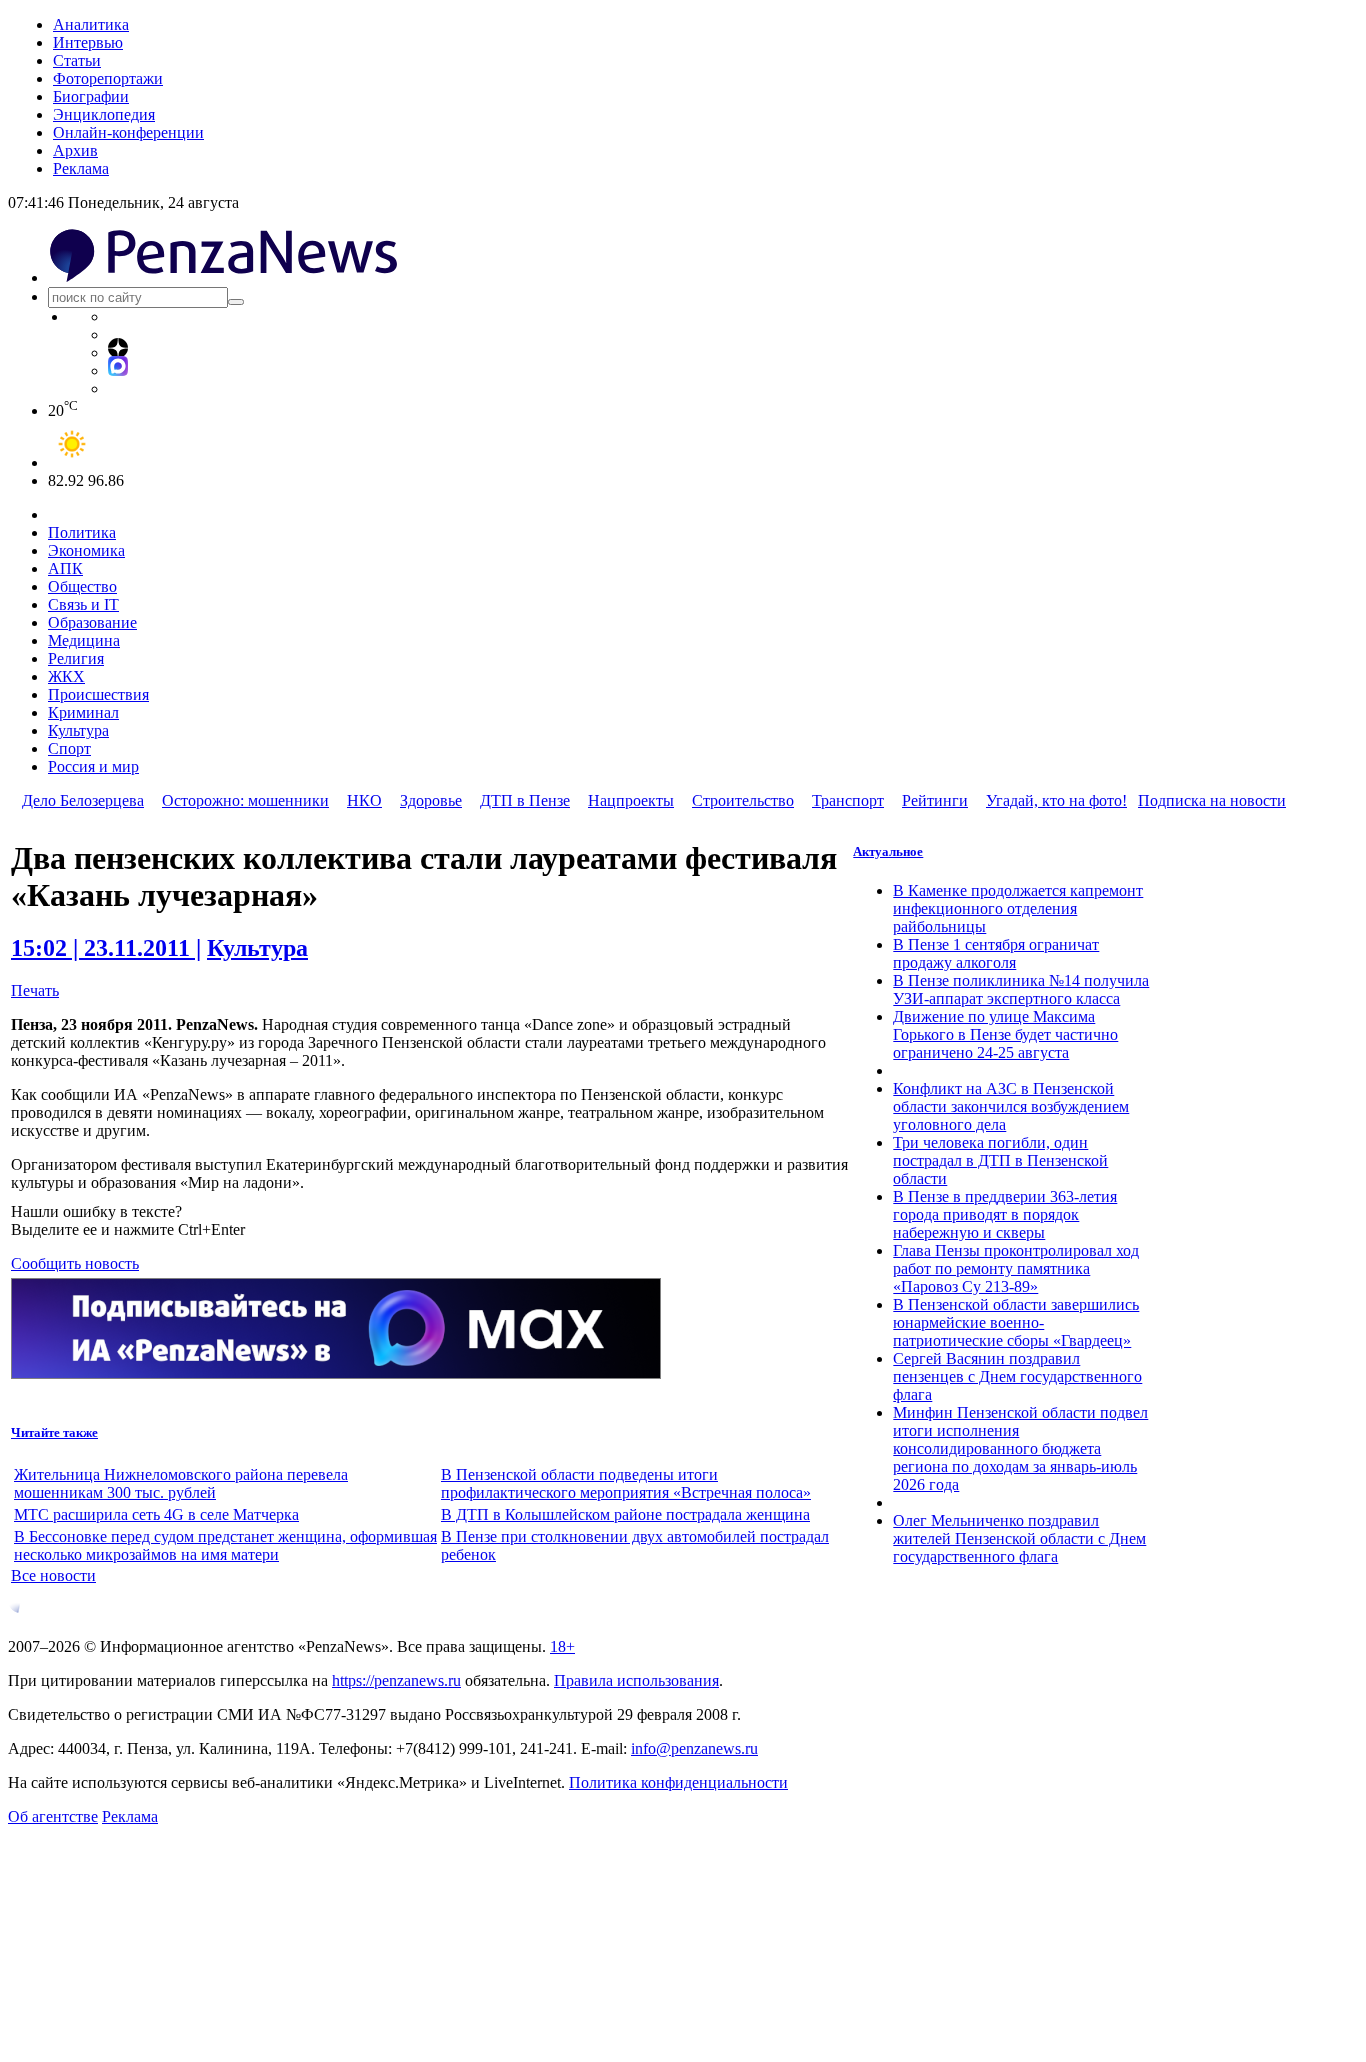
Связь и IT (83, 604)
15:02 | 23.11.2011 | (106, 948)
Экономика (86, 550)
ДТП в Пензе (525, 800)
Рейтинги (935, 800)
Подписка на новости (1212, 800)
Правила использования (636, 1680)
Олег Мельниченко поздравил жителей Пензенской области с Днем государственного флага (1019, 1538)
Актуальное (888, 851)
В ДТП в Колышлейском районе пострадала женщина (625, 1514)
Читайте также (54, 1432)
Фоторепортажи (108, 78)
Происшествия (98, 694)
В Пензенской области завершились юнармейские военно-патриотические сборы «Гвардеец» (1016, 1322)
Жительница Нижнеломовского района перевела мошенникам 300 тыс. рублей (181, 1483)
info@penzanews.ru (694, 1748)
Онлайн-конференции (128, 132)
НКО (364, 800)
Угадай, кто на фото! (1056, 800)
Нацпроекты (631, 800)
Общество (82, 586)
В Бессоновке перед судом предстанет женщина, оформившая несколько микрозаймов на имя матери (225, 1545)
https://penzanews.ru (396, 1680)
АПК (65, 568)
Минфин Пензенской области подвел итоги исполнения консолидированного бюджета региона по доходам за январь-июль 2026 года (1020, 1448)
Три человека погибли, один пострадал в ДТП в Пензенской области (1000, 1160)
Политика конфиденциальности (678, 1782)
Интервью (88, 42)
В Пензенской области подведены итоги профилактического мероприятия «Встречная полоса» (626, 1483)
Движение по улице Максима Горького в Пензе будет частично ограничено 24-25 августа (1005, 1034)
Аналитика (91, 24)
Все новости (53, 1575)
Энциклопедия (104, 114)
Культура (78, 730)
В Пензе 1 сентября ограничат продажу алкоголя (996, 953)
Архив (75, 150)
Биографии (91, 96)
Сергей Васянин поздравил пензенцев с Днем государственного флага (1017, 1376)
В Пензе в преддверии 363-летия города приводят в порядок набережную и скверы (1005, 1214)
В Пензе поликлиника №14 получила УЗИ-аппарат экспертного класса (1021, 989)
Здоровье (431, 800)
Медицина (84, 640)
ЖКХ (66, 676)
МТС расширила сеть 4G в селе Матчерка (156, 1514)
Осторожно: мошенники (245, 800)
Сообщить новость (75, 1263)
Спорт (69, 748)
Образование (92, 622)
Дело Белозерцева (83, 800)
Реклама (81, 168)
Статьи (77, 60)
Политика (82, 532)
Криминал (83, 712)
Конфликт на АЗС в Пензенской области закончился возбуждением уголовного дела (1011, 1106)
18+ (562, 1646)
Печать (35, 990)
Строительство (743, 800)
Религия (76, 658)
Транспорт (848, 800)
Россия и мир (93, 766)
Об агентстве (53, 1816)
